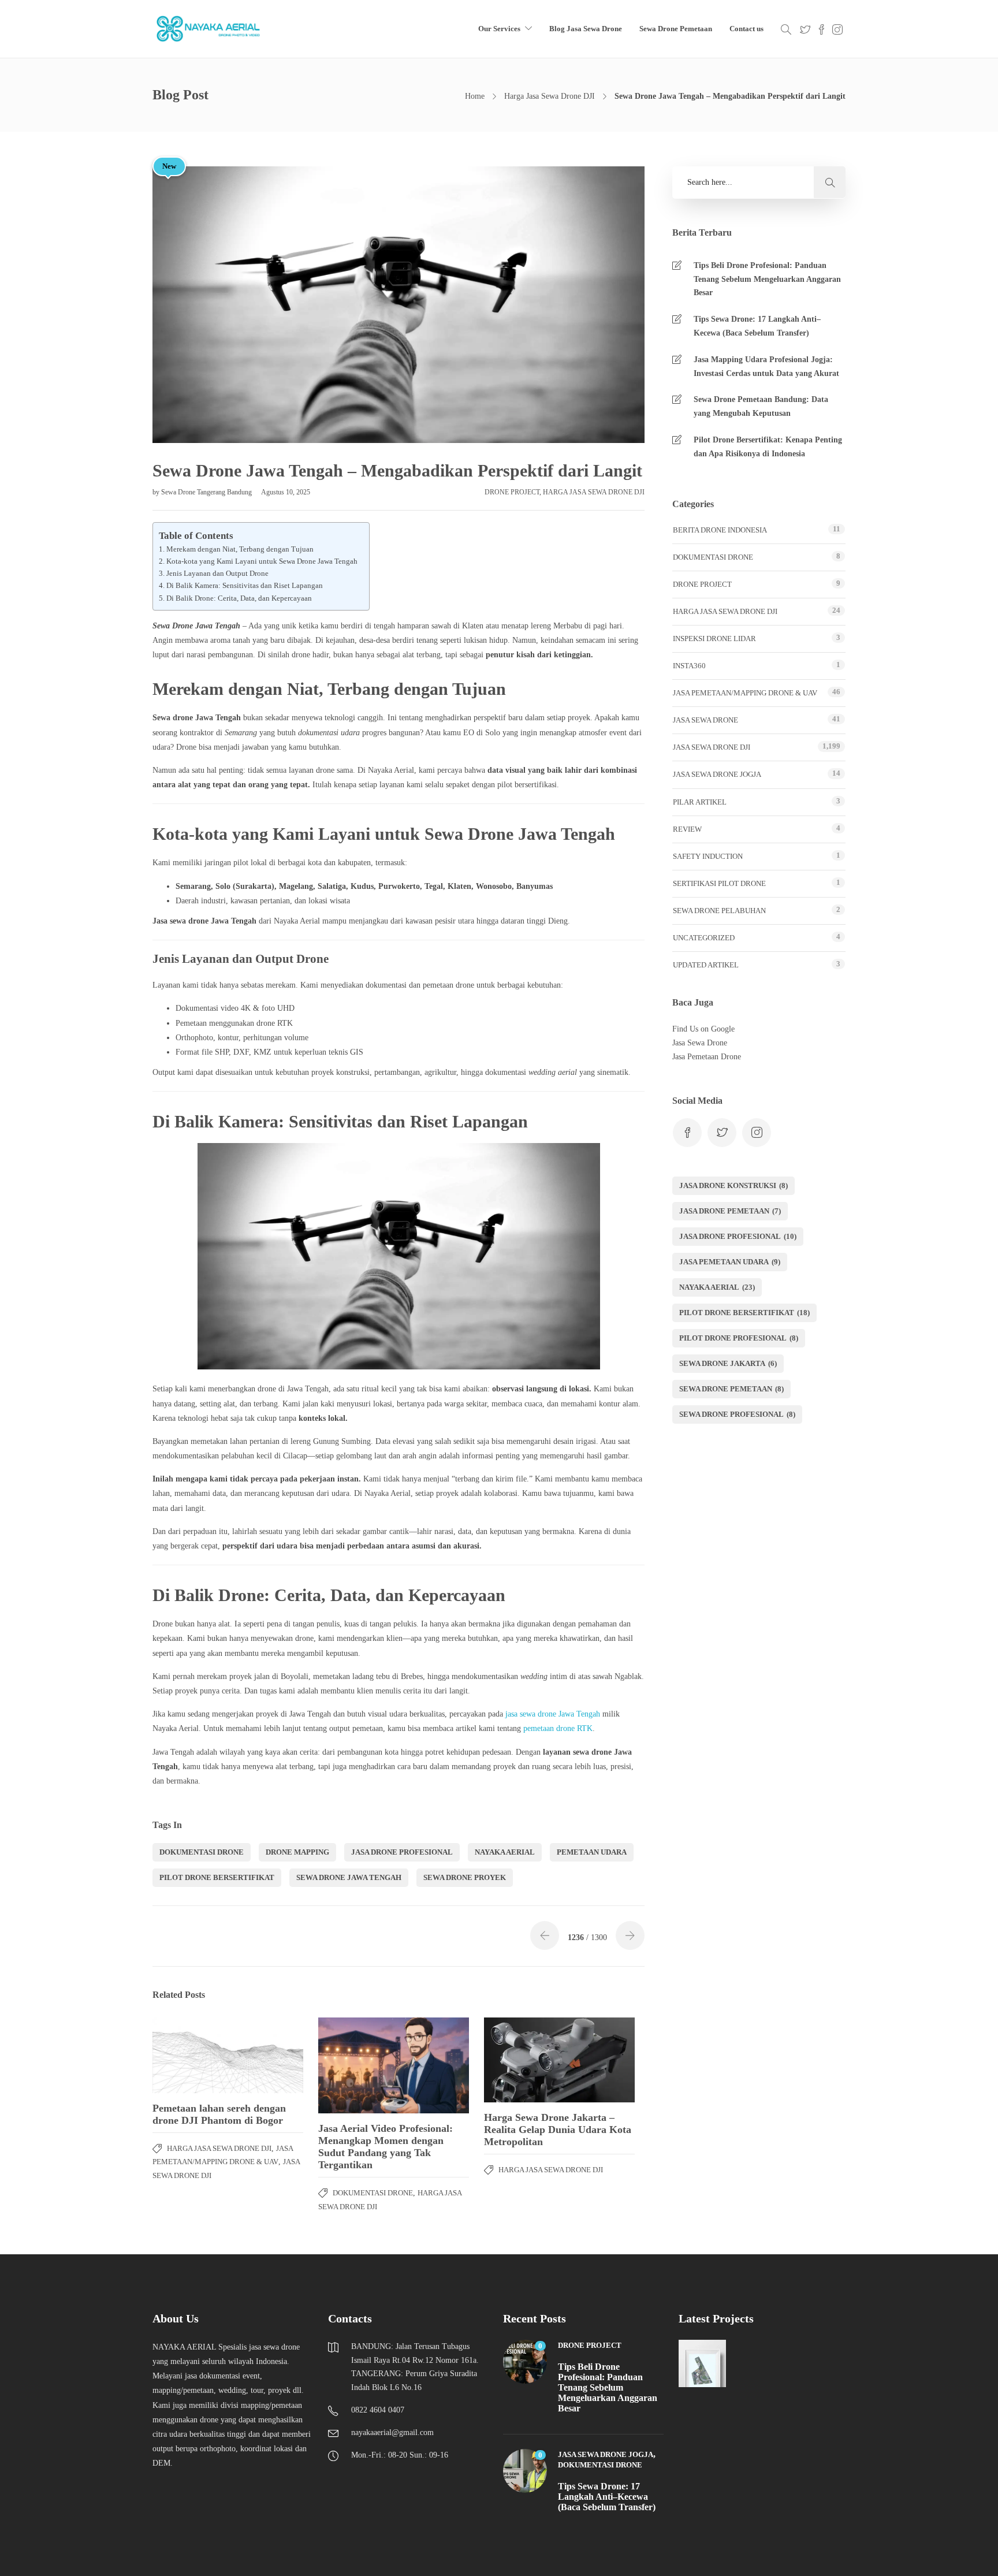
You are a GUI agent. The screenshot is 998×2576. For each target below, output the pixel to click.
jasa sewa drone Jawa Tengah (553, 1714)
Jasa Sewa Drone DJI (712, 747)
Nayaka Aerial (505, 1852)
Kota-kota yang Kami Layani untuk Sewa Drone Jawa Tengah (262, 561)
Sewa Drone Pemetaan (676, 29)
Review (687, 829)
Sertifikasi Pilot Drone (719, 883)
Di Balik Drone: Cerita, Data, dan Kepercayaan (239, 598)
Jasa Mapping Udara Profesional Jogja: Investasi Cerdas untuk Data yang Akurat (766, 366)
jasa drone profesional (402, 1852)
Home (475, 96)
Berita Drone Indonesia (720, 530)
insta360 (689, 666)
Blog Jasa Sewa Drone (586, 29)
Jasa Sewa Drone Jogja (717, 774)
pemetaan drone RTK (558, 1728)
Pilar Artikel (700, 802)
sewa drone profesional (737, 1414)
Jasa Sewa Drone (705, 720)
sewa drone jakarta (728, 1363)
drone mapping (297, 1852)
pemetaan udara (592, 1852)
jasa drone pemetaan (730, 1211)
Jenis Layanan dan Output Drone (217, 574)
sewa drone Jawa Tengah (349, 1877)
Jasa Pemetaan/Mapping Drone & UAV (745, 693)
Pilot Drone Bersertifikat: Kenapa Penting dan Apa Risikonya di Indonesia (768, 447)
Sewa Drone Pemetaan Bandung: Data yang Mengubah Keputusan (761, 406)
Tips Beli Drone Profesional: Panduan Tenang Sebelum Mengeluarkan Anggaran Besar (767, 279)
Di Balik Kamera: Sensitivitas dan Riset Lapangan (245, 586)
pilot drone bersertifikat (217, 1877)
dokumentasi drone (202, 1852)
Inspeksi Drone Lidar (714, 639)
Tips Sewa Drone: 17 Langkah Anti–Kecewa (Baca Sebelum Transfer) (757, 326)
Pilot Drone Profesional (739, 1338)
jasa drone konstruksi (733, 1185)
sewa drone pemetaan (731, 1389)
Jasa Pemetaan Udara (730, 1262)
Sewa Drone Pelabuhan (719, 911)
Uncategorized (704, 938)
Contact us (746, 29)
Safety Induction (708, 856)
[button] (830, 182)
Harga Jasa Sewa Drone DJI (550, 96)
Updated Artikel (706, 965)
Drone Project (512, 492)
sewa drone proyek (465, 1877)
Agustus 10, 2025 (286, 492)
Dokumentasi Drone (373, 2193)
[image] (209, 29)
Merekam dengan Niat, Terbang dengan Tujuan (240, 549)
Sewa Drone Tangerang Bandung (207, 492)
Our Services (499, 29)
